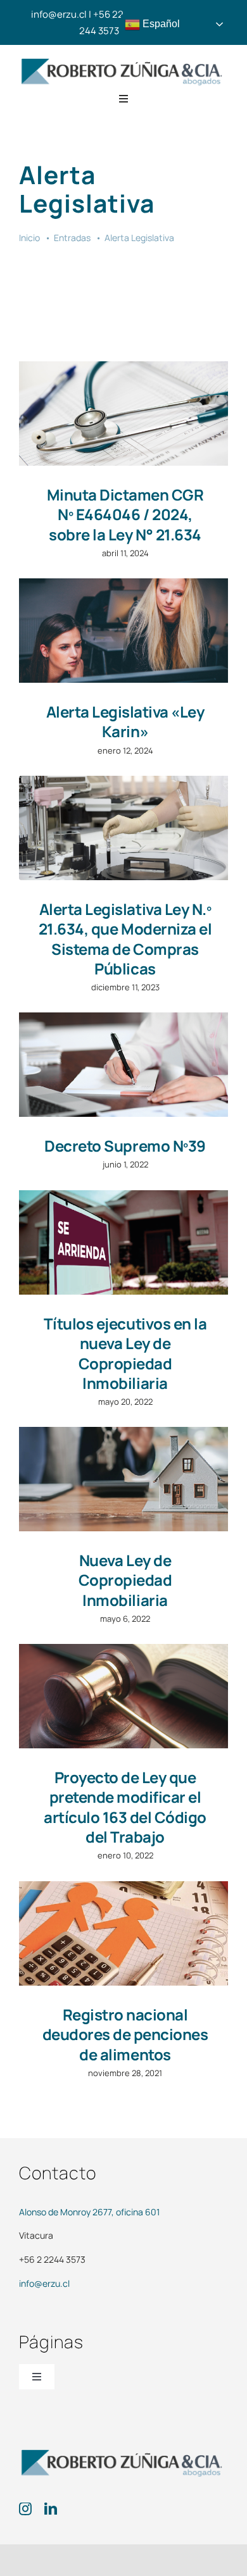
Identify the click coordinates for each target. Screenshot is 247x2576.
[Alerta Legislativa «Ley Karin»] (123, 631)
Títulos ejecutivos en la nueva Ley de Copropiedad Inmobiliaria (125, 1353)
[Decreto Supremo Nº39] (123, 1065)
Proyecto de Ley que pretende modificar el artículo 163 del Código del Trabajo (125, 1807)
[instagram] (25, 2509)
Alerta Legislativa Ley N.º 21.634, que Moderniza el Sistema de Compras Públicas (125, 939)
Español (160, 24)
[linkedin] (51, 2509)
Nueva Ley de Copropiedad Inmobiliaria (125, 1580)
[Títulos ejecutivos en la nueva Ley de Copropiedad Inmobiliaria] (123, 1242)
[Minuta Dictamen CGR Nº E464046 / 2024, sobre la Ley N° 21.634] (123, 414)
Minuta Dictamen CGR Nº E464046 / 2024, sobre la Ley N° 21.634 (125, 514)
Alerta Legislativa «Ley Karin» (125, 721)
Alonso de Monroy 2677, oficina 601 (89, 2212)
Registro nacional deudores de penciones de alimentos (125, 2034)
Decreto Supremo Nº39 (125, 1146)
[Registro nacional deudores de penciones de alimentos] (123, 1933)
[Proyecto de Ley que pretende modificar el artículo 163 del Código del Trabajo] (123, 1696)
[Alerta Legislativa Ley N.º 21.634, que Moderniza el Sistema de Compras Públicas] (123, 828)
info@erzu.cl (44, 2283)
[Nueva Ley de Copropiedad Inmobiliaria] (123, 1479)
